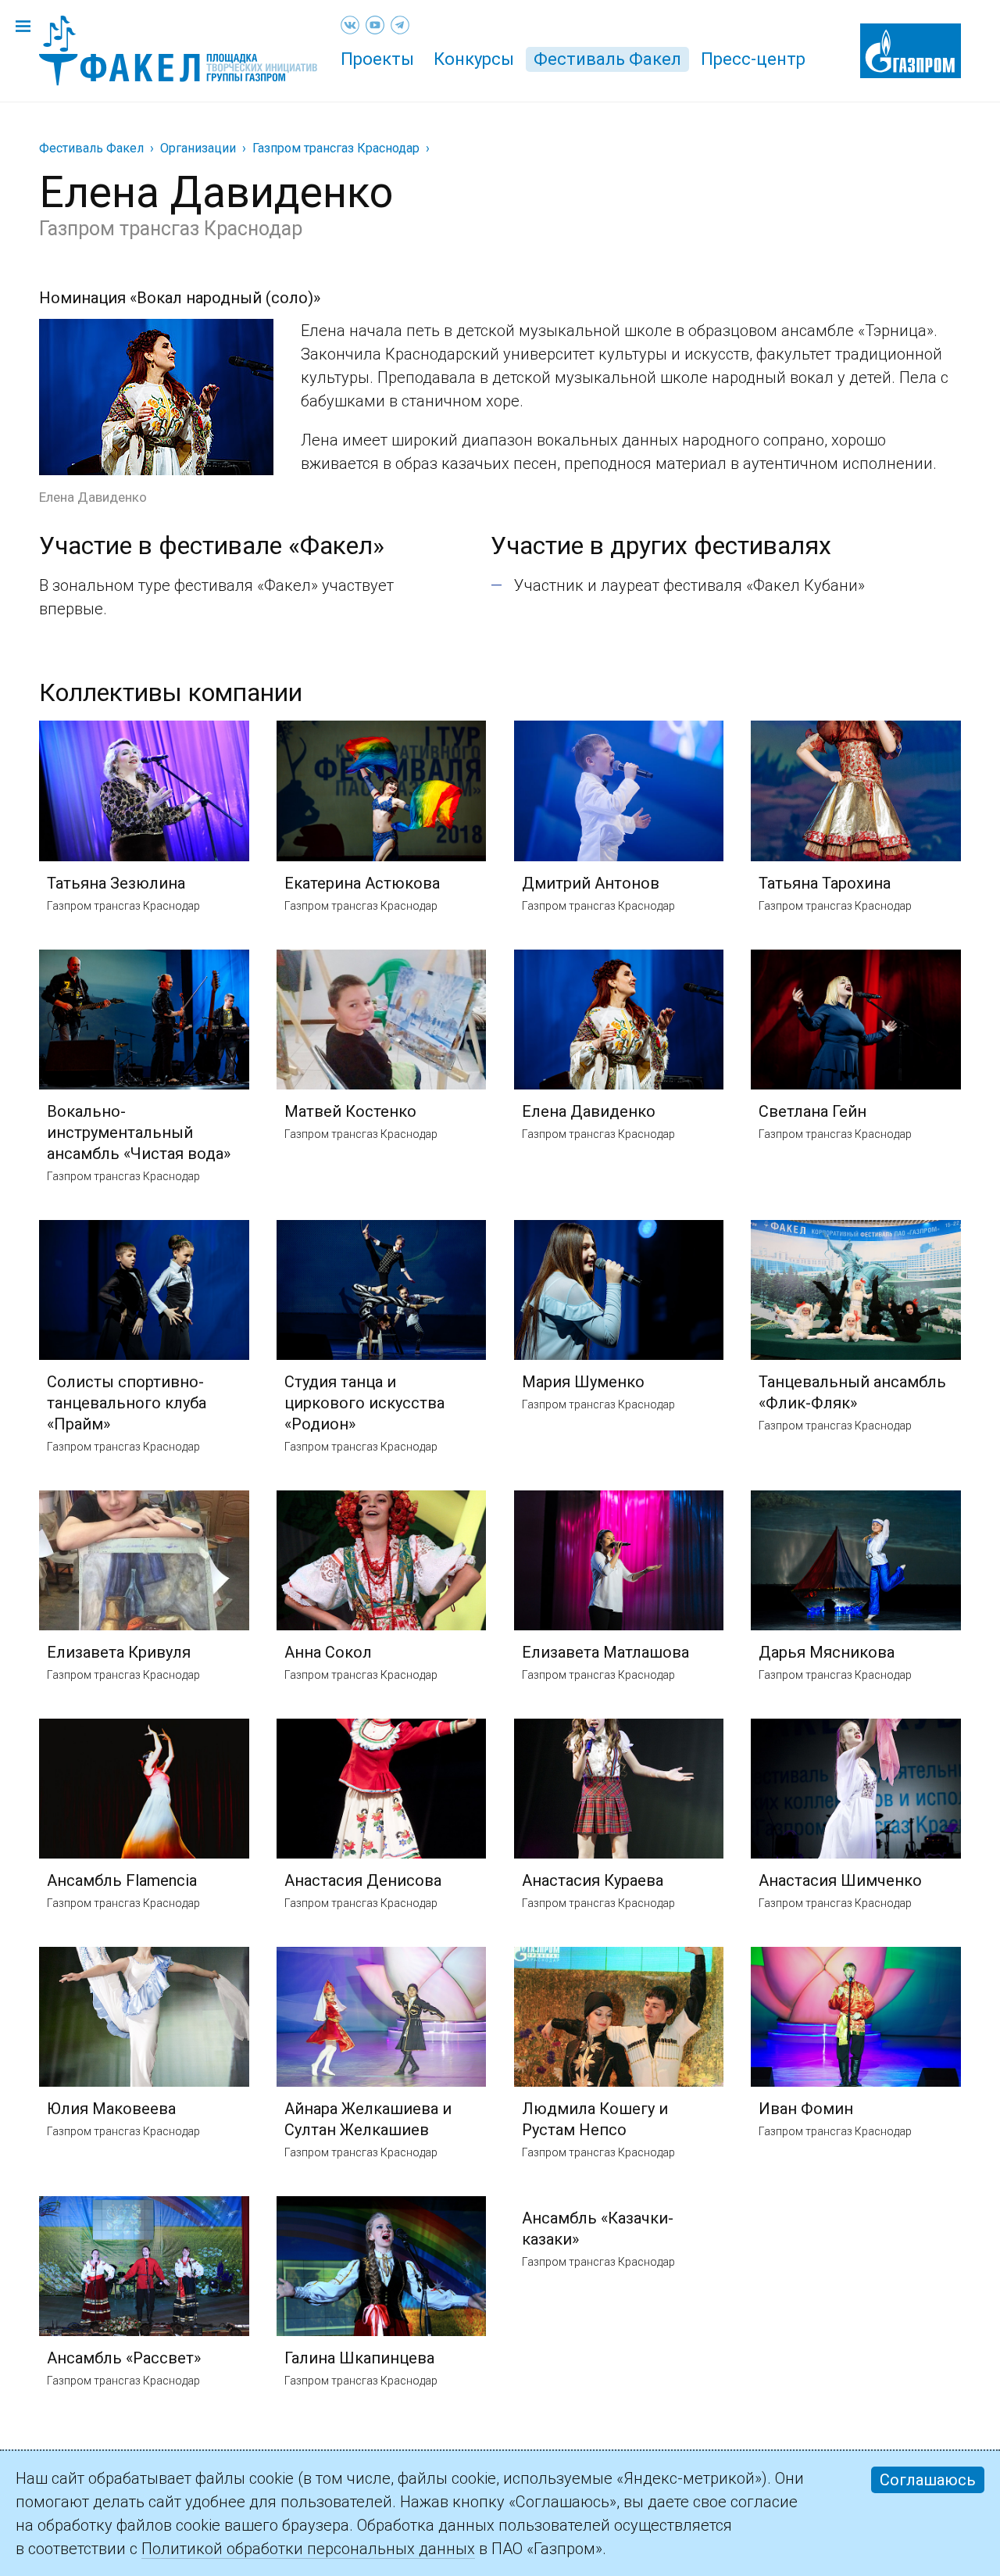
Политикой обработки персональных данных (308, 2549)
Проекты (377, 59)
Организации (198, 148)
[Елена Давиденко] (156, 331)
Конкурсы (474, 59)
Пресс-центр (753, 59)
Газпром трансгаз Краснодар (336, 148)
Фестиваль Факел (607, 59)
